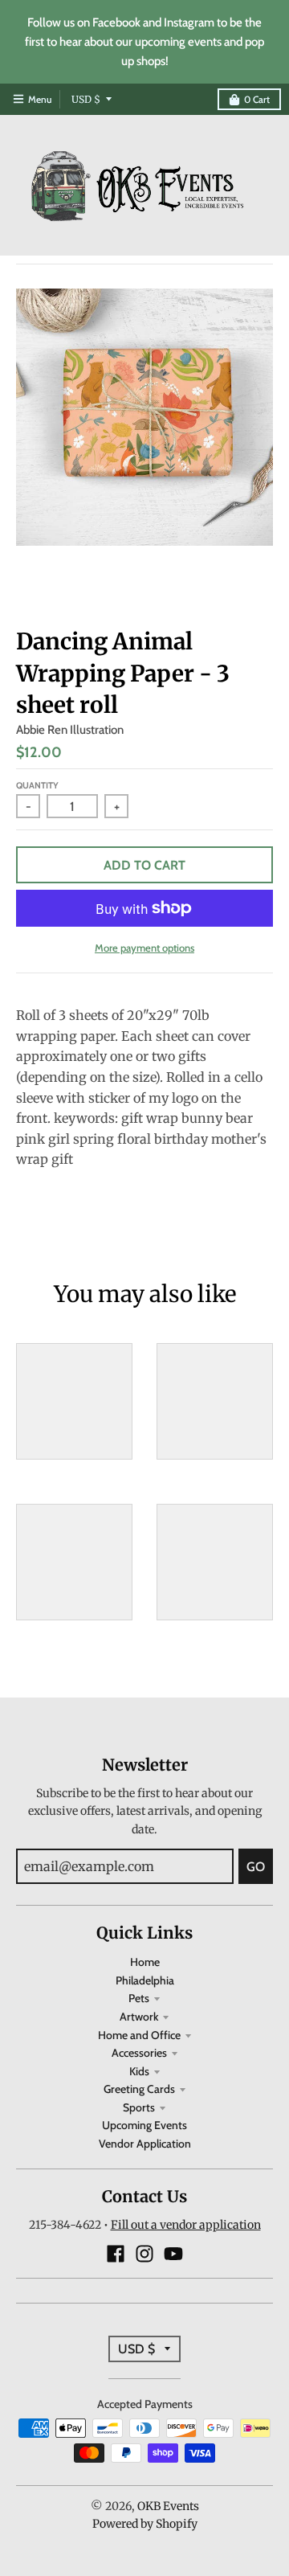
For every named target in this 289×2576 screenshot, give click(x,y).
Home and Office (139, 2035)
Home (145, 1962)
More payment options (144, 948)
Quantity (37, 785)
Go (256, 1867)
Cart (257, 99)
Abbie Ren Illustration (70, 730)
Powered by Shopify (145, 2524)
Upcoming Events (144, 2125)
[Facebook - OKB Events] (116, 2254)
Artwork (139, 2017)
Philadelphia (145, 1980)
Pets (139, 1998)
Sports (139, 2107)
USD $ (86, 99)
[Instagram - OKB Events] (144, 2254)
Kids (139, 2071)
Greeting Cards (139, 2089)
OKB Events (168, 2506)
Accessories (139, 2053)
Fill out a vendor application (186, 2225)
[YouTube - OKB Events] (173, 2254)
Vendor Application (145, 2144)
